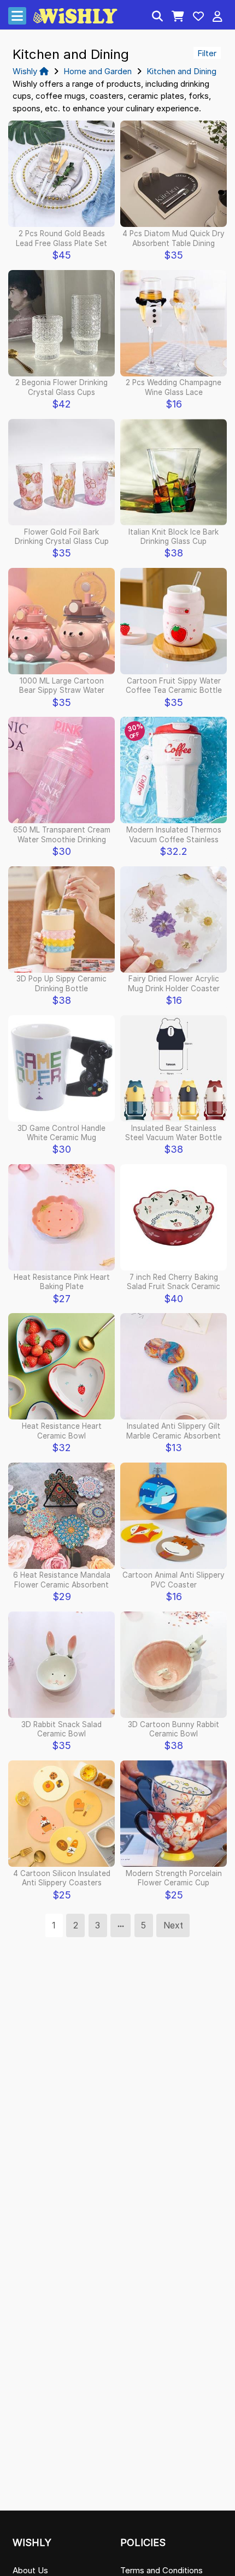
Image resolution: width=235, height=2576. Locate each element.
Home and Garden (98, 71)
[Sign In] (218, 17)
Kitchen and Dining (181, 71)
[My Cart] (178, 17)
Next (173, 1925)
